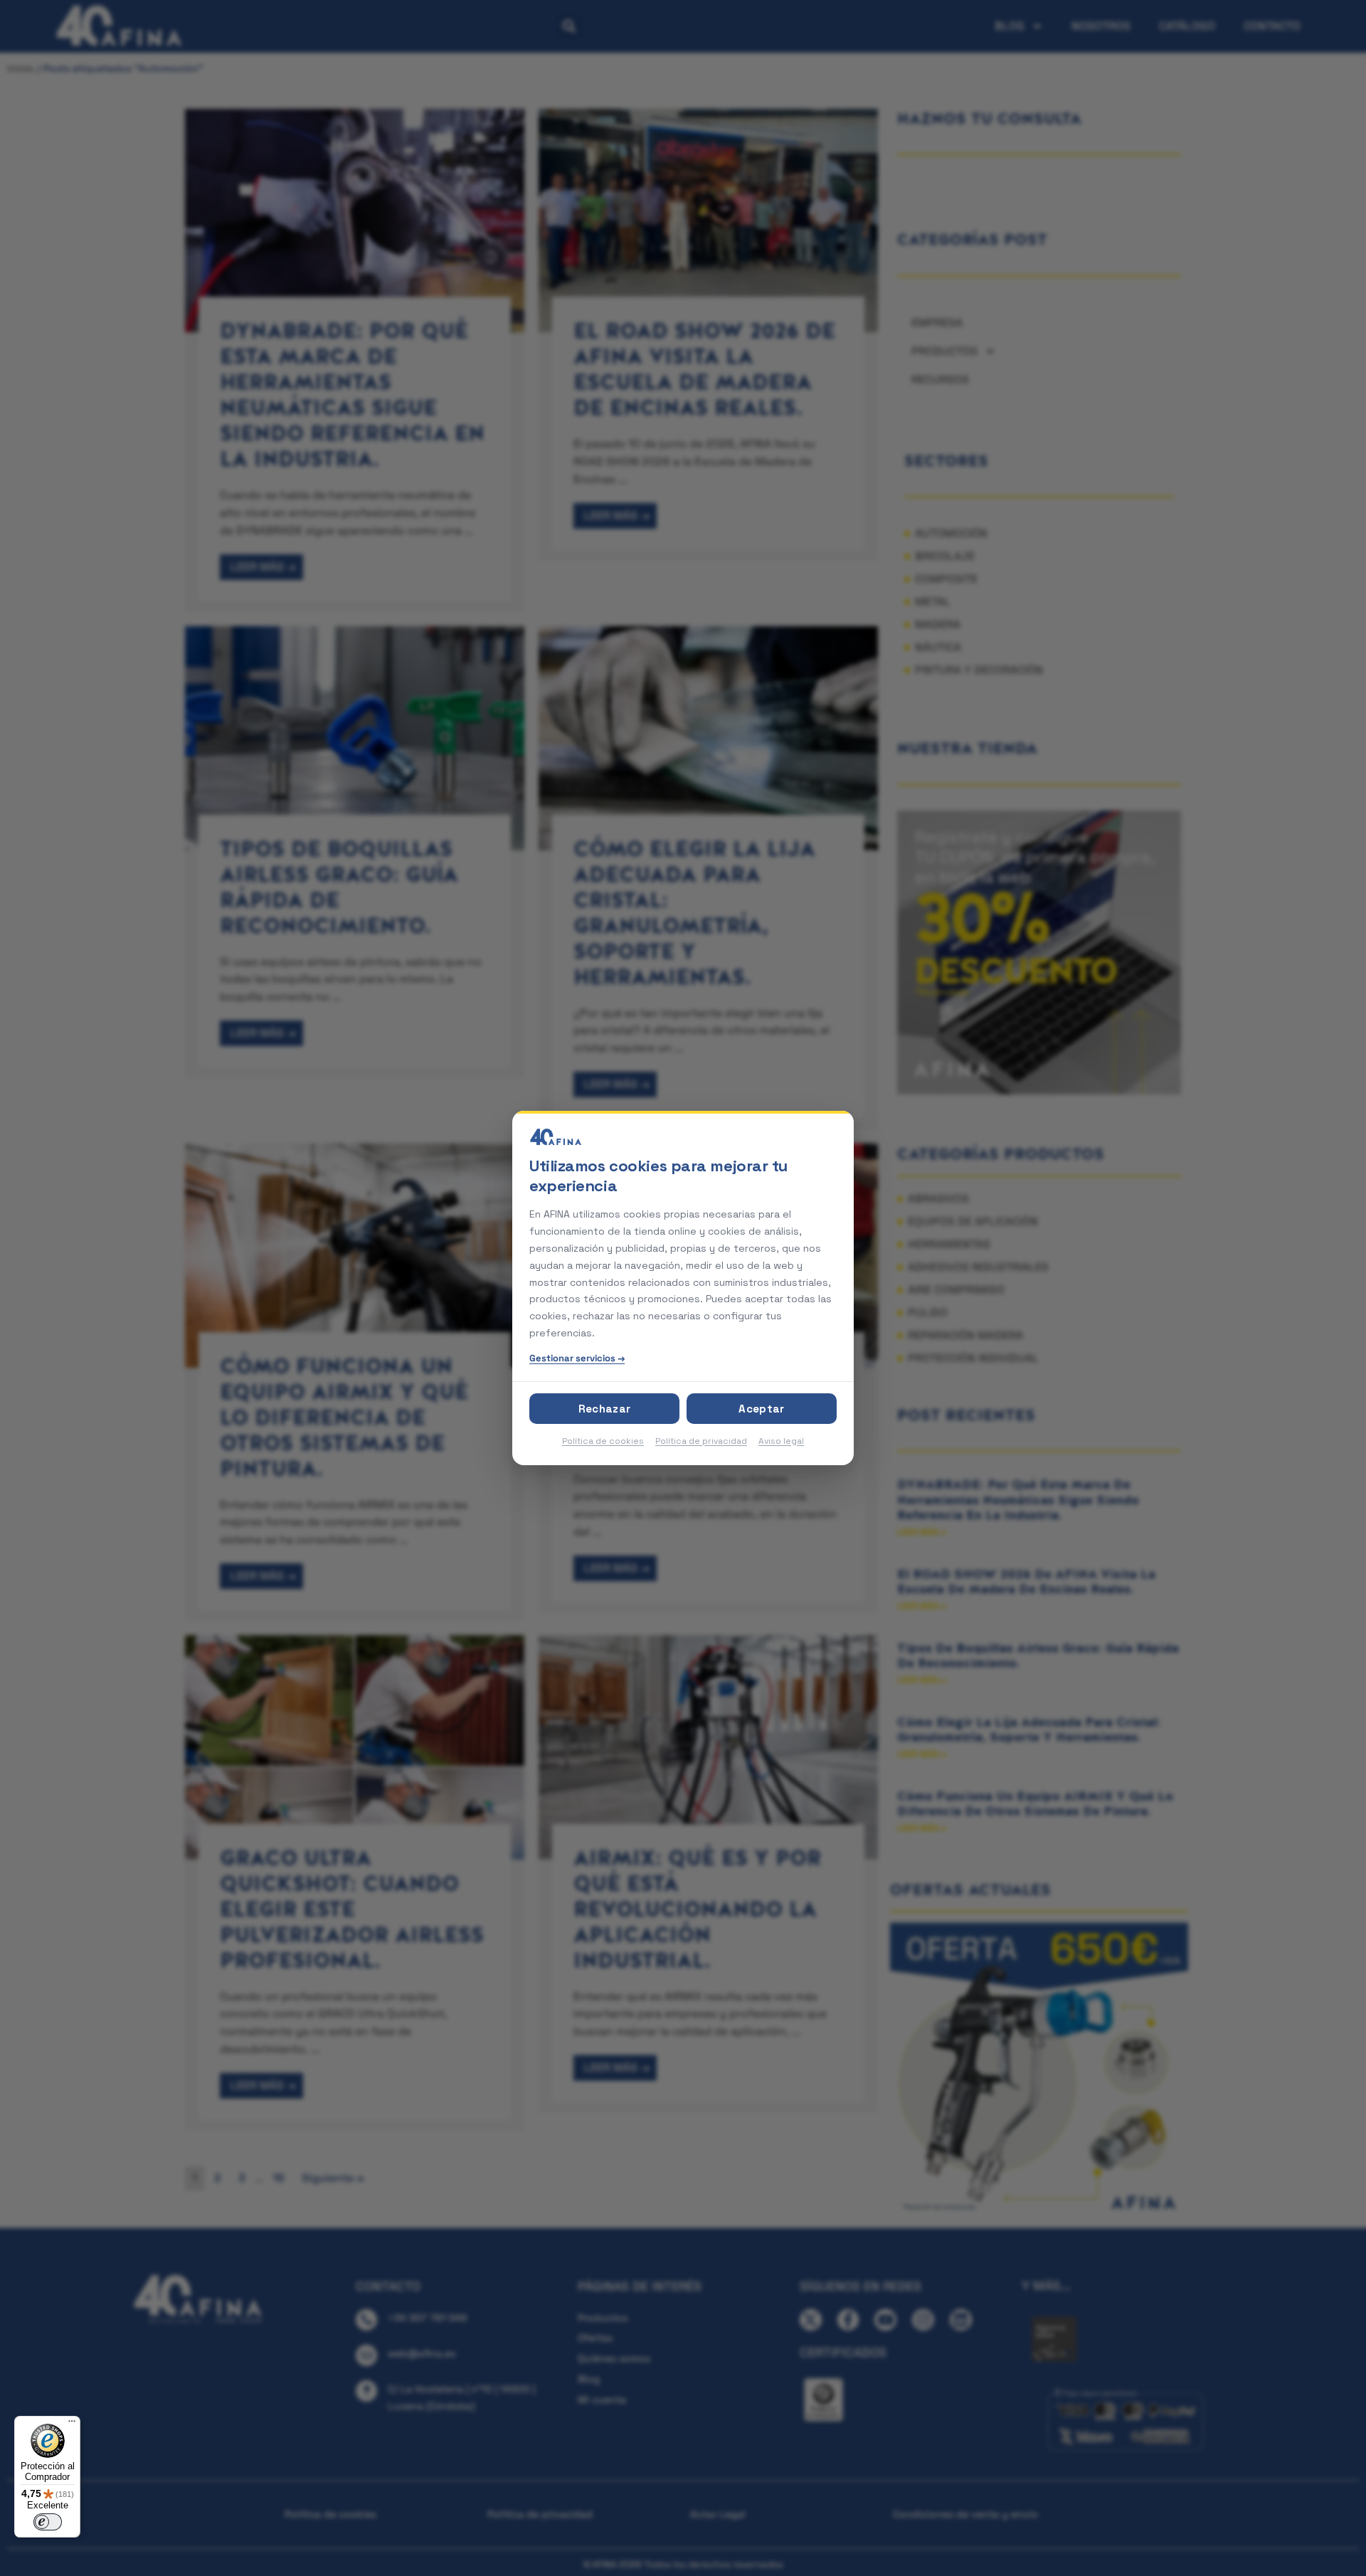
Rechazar (604, 1408)
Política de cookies (603, 1440)
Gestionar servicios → (577, 1358)
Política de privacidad (701, 1440)
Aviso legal (781, 1440)
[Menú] (72, 2424)
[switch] (48, 2522)
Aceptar (761, 1408)
